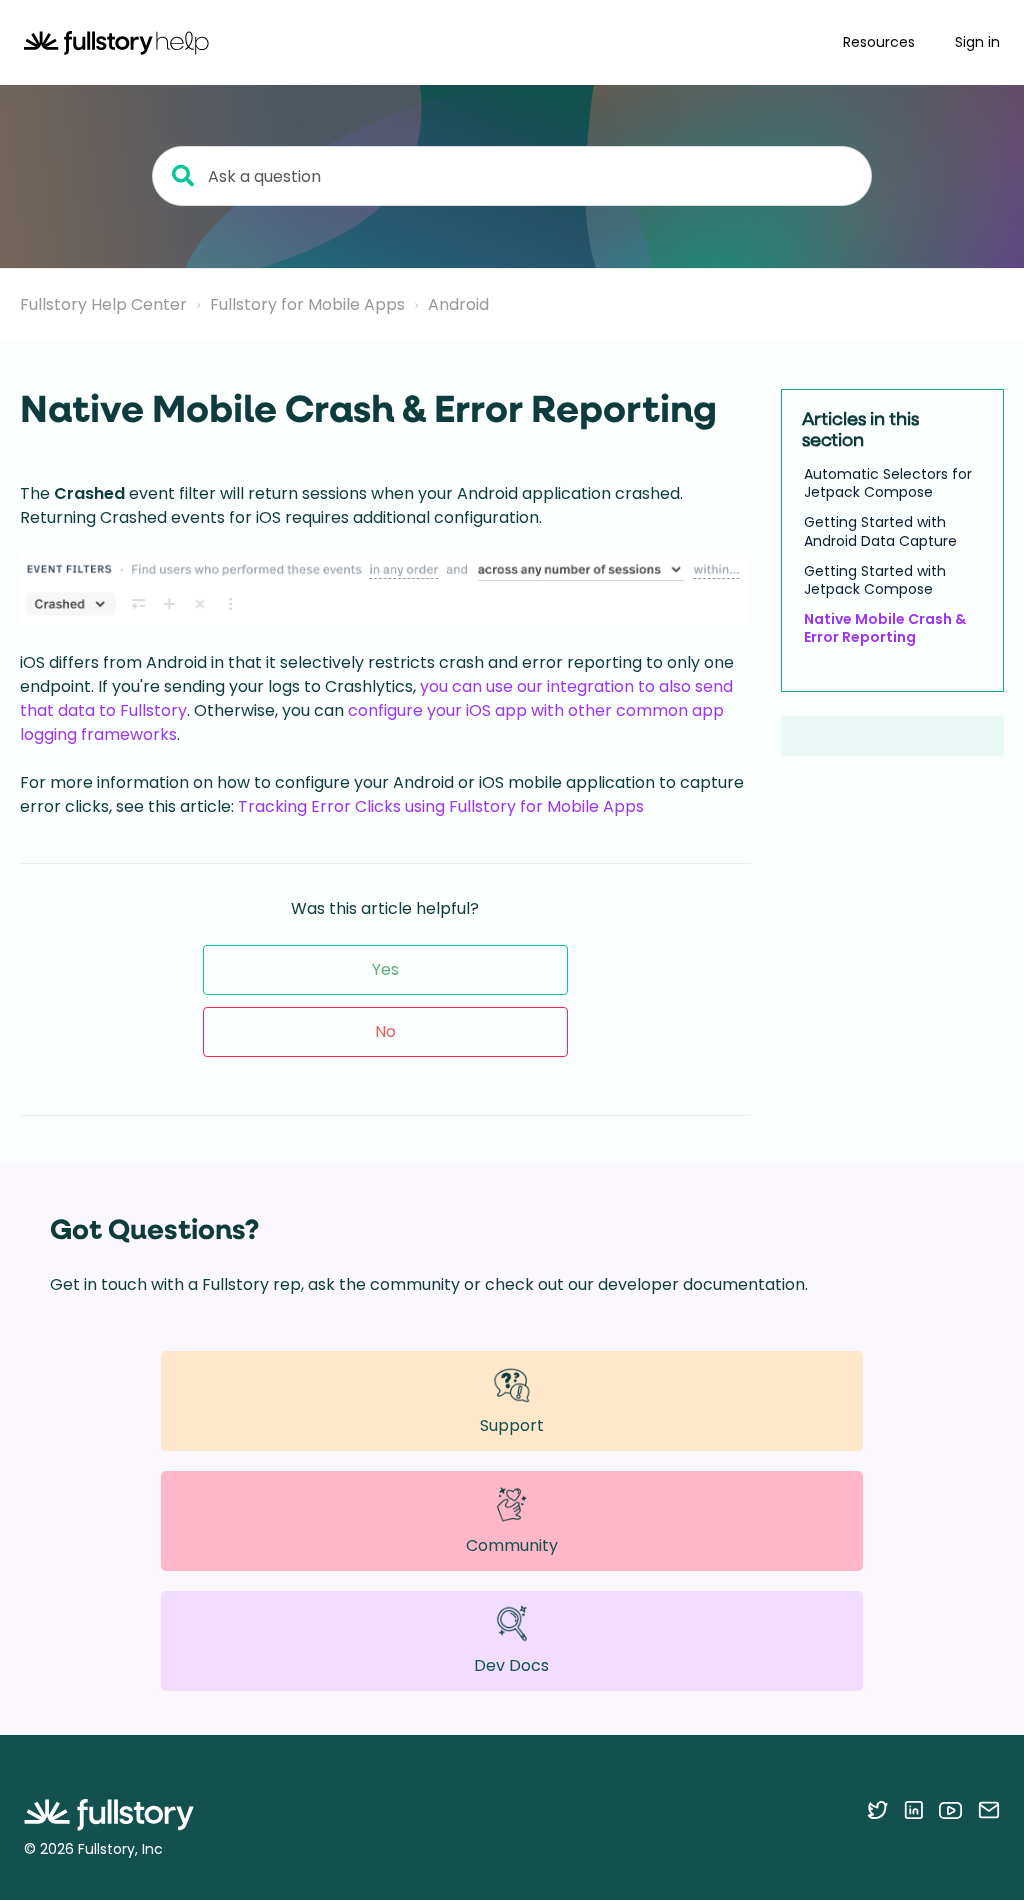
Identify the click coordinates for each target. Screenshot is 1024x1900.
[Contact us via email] (989, 1810)
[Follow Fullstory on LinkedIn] (913, 1810)
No (385, 1031)
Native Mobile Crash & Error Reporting (885, 628)
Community (512, 1545)
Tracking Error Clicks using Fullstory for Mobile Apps (441, 806)
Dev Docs (511, 1665)
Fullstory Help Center (103, 304)
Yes (385, 969)
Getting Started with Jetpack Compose (875, 580)
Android (458, 304)
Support (512, 1425)
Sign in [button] (977, 42)
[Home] (116, 42)
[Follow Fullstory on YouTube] (950, 1810)
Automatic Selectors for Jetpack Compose (888, 483)
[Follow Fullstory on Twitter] (877, 1810)
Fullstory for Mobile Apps (307, 304)
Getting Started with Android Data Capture (880, 531)
